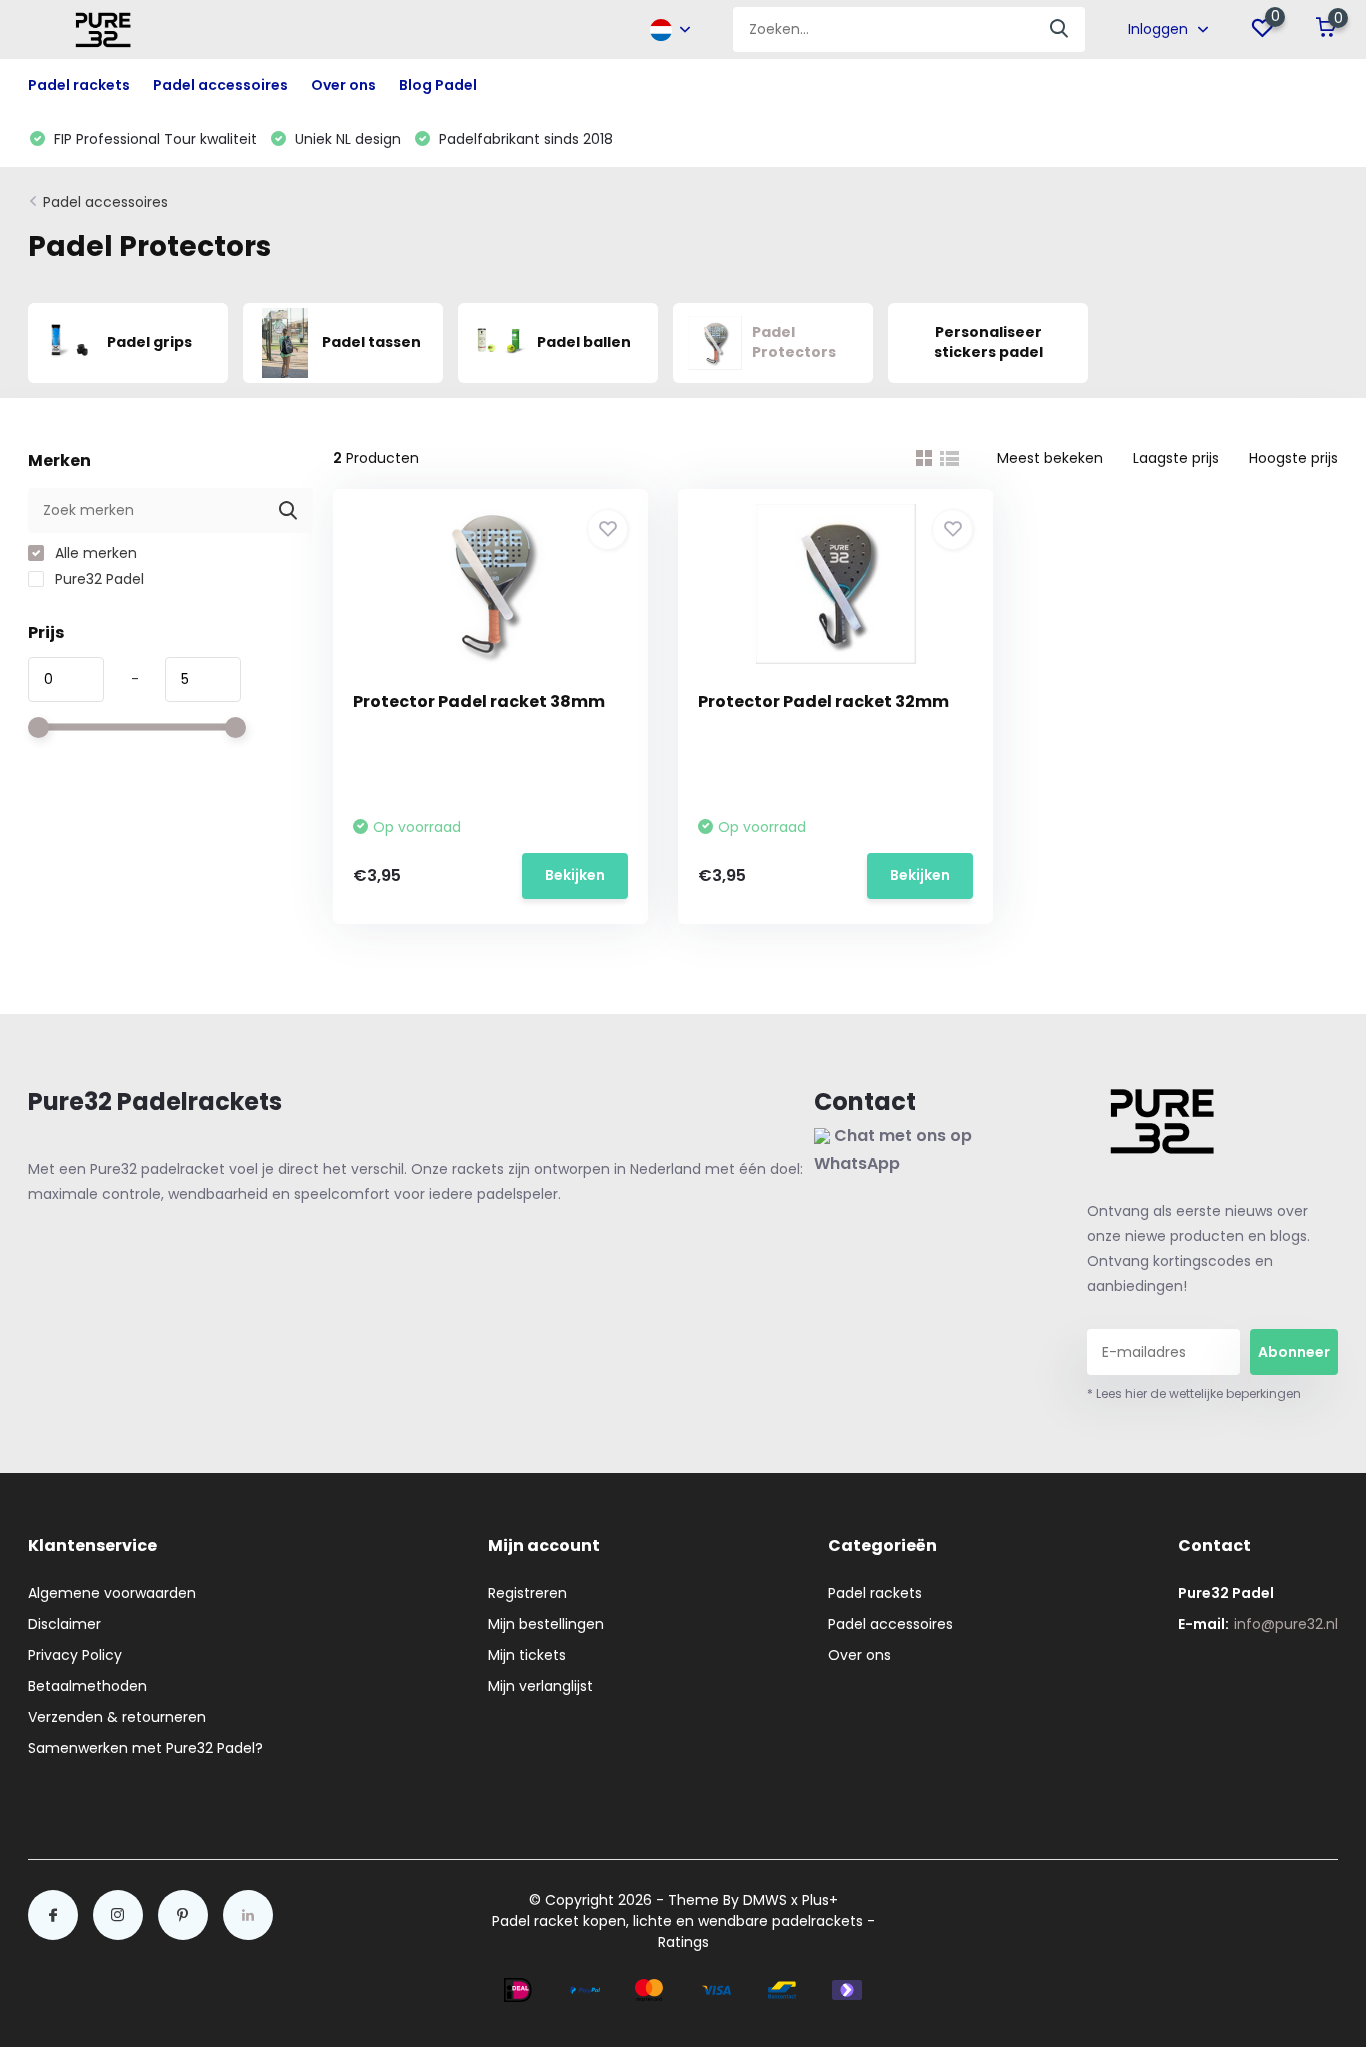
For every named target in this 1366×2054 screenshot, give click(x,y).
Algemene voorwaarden (112, 1593)
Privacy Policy (75, 1655)
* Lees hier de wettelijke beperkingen (1194, 1393)
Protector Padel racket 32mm (823, 701)
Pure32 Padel (97, 579)
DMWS (765, 1900)
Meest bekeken (1050, 458)
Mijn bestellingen (546, 1624)
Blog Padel (438, 85)
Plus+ (820, 1900)
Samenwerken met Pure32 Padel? (145, 1748)
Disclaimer (64, 1624)
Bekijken (575, 875)
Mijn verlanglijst (540, 1686)
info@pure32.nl (1286, 1624)
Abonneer (1294, 1352)
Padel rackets (875, 1593)
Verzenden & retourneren (117, 1717)
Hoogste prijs (1293, 458)
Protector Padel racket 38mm (479, 701)
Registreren (527, 1593)
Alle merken (94, 553)
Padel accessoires (105, 202)
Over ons (343, 85)
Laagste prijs (1176, 458)
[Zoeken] (1060, 29)
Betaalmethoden (87, 1686)
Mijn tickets (527, 1655)
